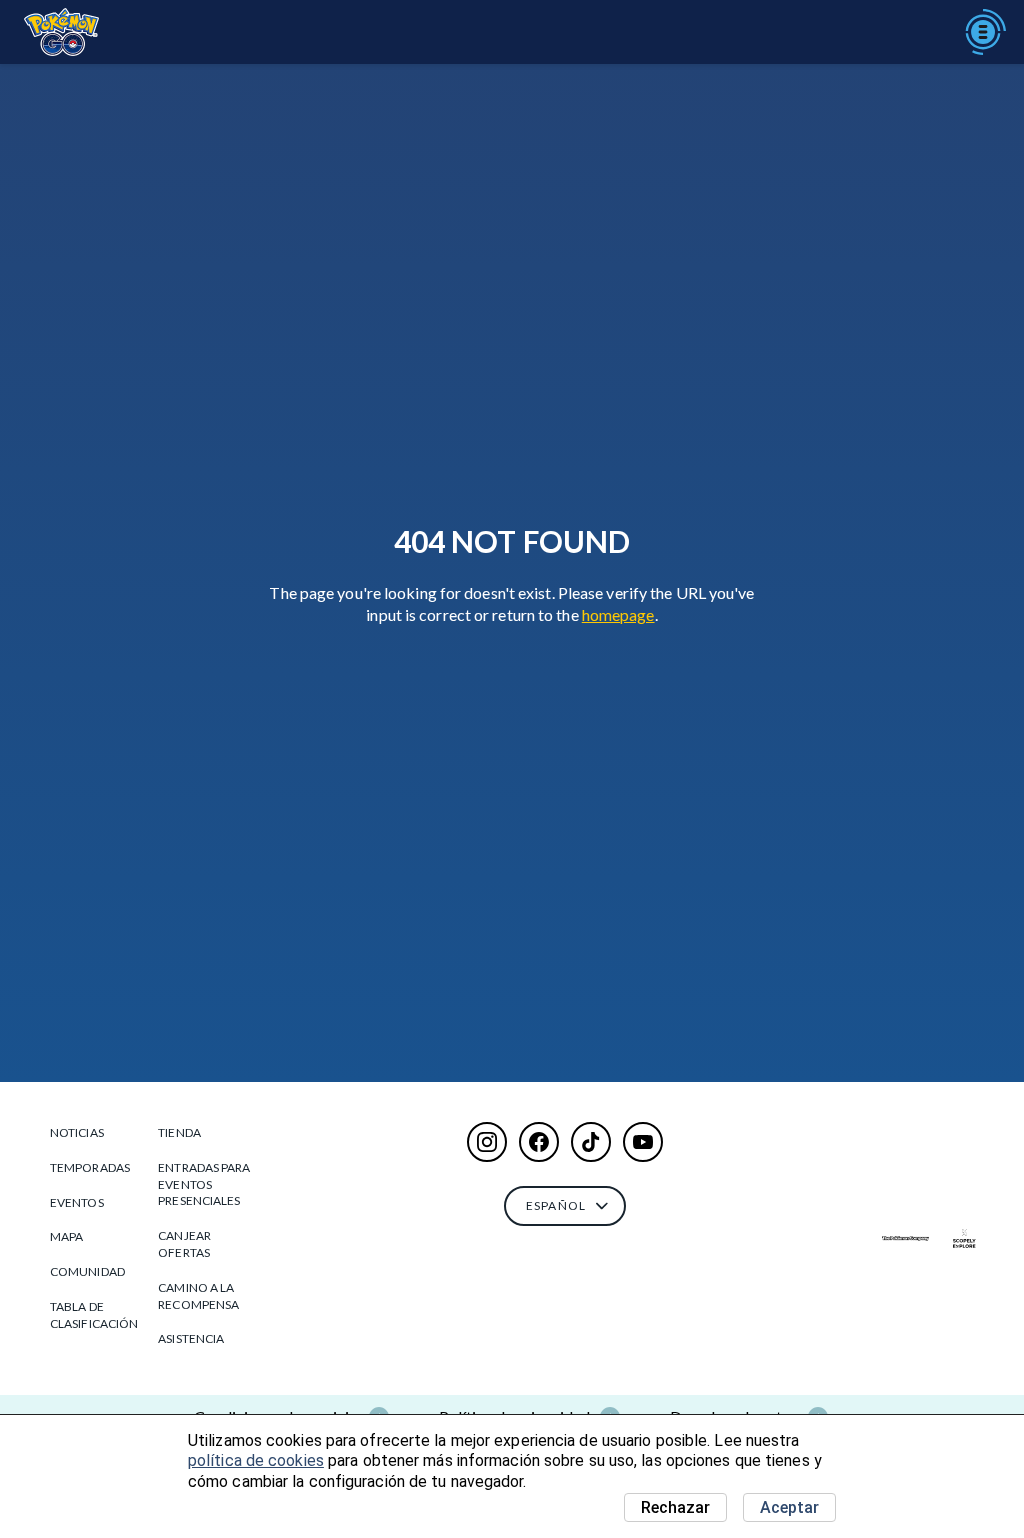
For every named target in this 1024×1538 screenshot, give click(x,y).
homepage (618, 614)
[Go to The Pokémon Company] (906, 1238)
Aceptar (789, 1507)
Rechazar (675, 1507)
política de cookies (256, 1460)
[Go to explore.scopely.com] (964, 1238)
